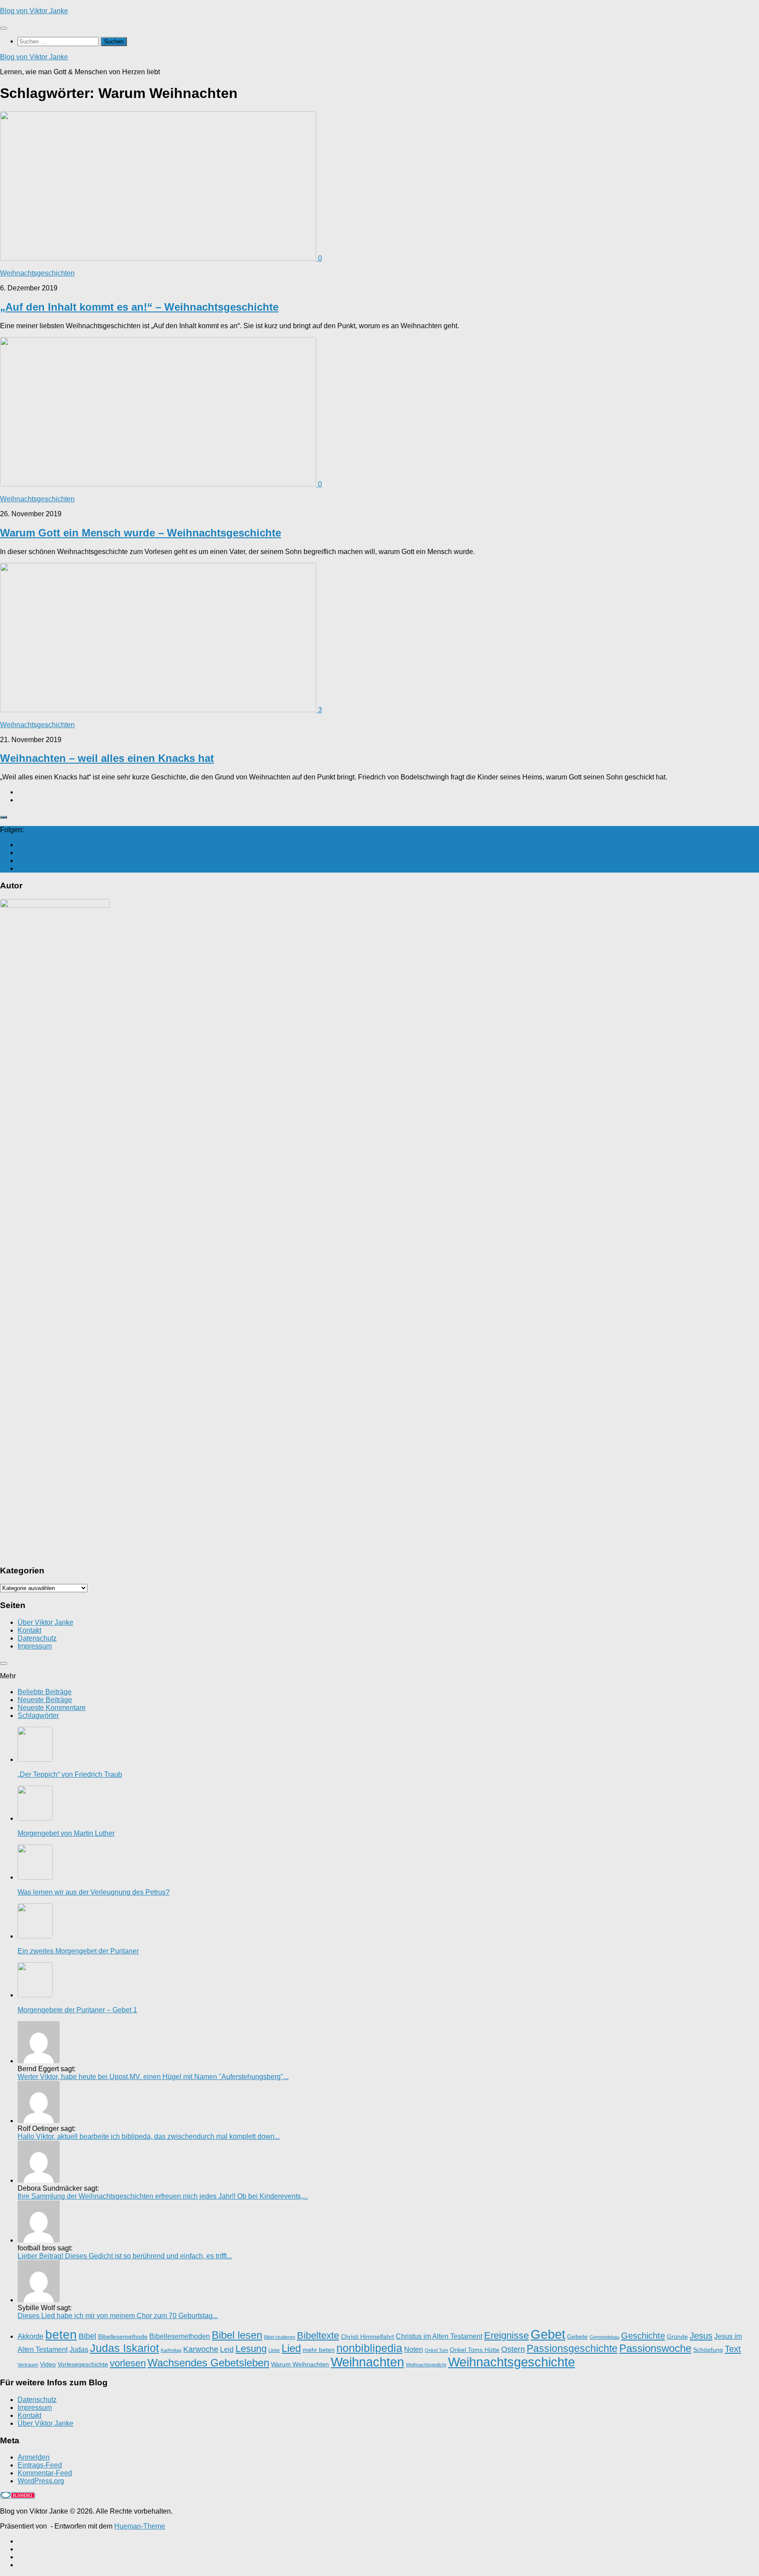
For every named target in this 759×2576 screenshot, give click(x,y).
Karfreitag (171, 2350)
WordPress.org (41, 2481)
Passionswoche (655, 2348)
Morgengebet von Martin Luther (66, 1833)
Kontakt (29, 1630)
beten (61, 2335)
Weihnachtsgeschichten (37, 273)
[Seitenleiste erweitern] (4, 817)
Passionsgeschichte (572, 2348)
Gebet (548, 2334)
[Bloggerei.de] (18, 2496)
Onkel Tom (436, 2350)
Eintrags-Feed (40, 2465)
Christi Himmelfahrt (367, 2337)
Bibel (87, 2336)
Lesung (251, 2349)
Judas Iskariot (125, 2348)
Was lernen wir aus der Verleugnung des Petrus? (94, 1892)
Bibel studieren (280, 2337)
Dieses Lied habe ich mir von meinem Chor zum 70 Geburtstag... (118, 2316)
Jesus (701, 2336)
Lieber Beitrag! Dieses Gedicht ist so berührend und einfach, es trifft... (125, 2256)
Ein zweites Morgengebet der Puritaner (78, 1951)
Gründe (677, 2337)
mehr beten (319, 2350)
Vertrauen (28, 2365)
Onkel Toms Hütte (475, 2350)
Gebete (577, 2337)
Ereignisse (506, 2335)
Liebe (274, 2350)
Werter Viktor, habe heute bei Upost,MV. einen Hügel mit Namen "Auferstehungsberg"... (153, 2077)
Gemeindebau (604, 2337)
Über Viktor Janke (45, 1622)
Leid (227, 2349)
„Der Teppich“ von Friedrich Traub (70, 1774)
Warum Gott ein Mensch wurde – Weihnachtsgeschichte (141, 533)
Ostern (513, 2349)
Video (48, 2364)
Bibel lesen (237, 2335)
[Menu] (4, 28)
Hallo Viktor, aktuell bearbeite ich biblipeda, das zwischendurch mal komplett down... (149, 2136)
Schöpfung (708, 2350)
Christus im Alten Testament (439, 2336)
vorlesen (128, 2363)
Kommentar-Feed (45, 2473)
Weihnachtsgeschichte (511, 2362)
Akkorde (31, 2336)
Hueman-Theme (140, 2526)
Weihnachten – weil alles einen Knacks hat (107, 758)
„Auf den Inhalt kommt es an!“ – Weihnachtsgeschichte (139, 307)
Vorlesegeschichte (83, 2364)
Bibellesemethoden (180, 2336)
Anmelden (34, 2457)
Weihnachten (367, 2362)
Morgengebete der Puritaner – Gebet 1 (77, 2010)
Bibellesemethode (123, 2337)
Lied (291, 2348)
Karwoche (201, 2349)
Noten (414, 2349)
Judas (79, 2349)
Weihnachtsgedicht (426, 2365)
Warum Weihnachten (300, 2364)
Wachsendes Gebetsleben (208, 2363)
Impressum (35, 1646)
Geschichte (643, 2336)
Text (733, 2349)
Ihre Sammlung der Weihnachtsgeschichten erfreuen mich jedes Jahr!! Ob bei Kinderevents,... (163, 2196)
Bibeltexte (318, 2335)
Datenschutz (37, 1638)
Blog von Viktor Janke (34, 11)
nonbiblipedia (369, 2348)
